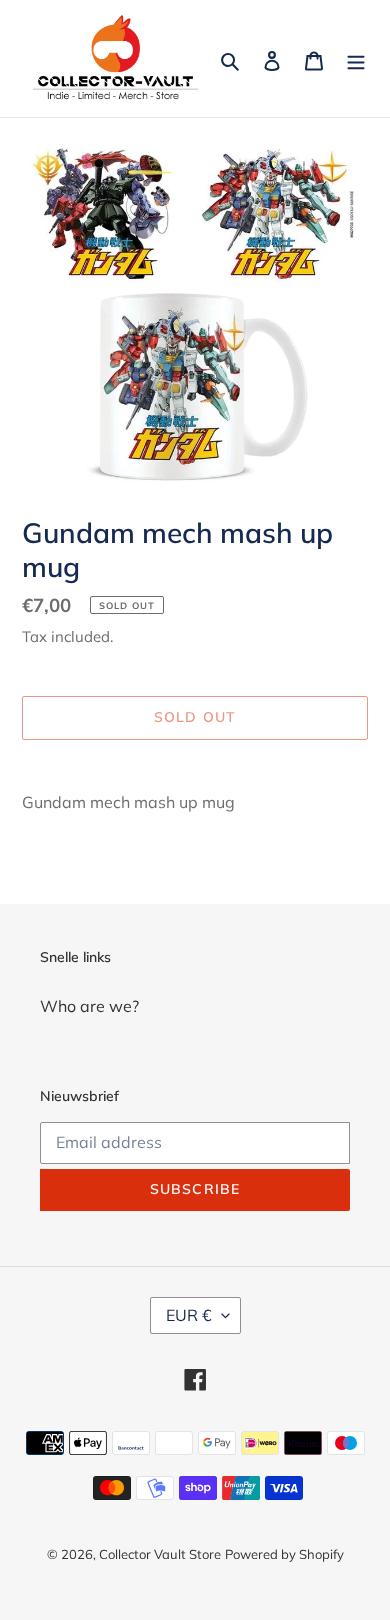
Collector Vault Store (160, 1554)
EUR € (189, 1315)
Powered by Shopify (284, 1554)
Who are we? (89, 1006)
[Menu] (356, 59)
